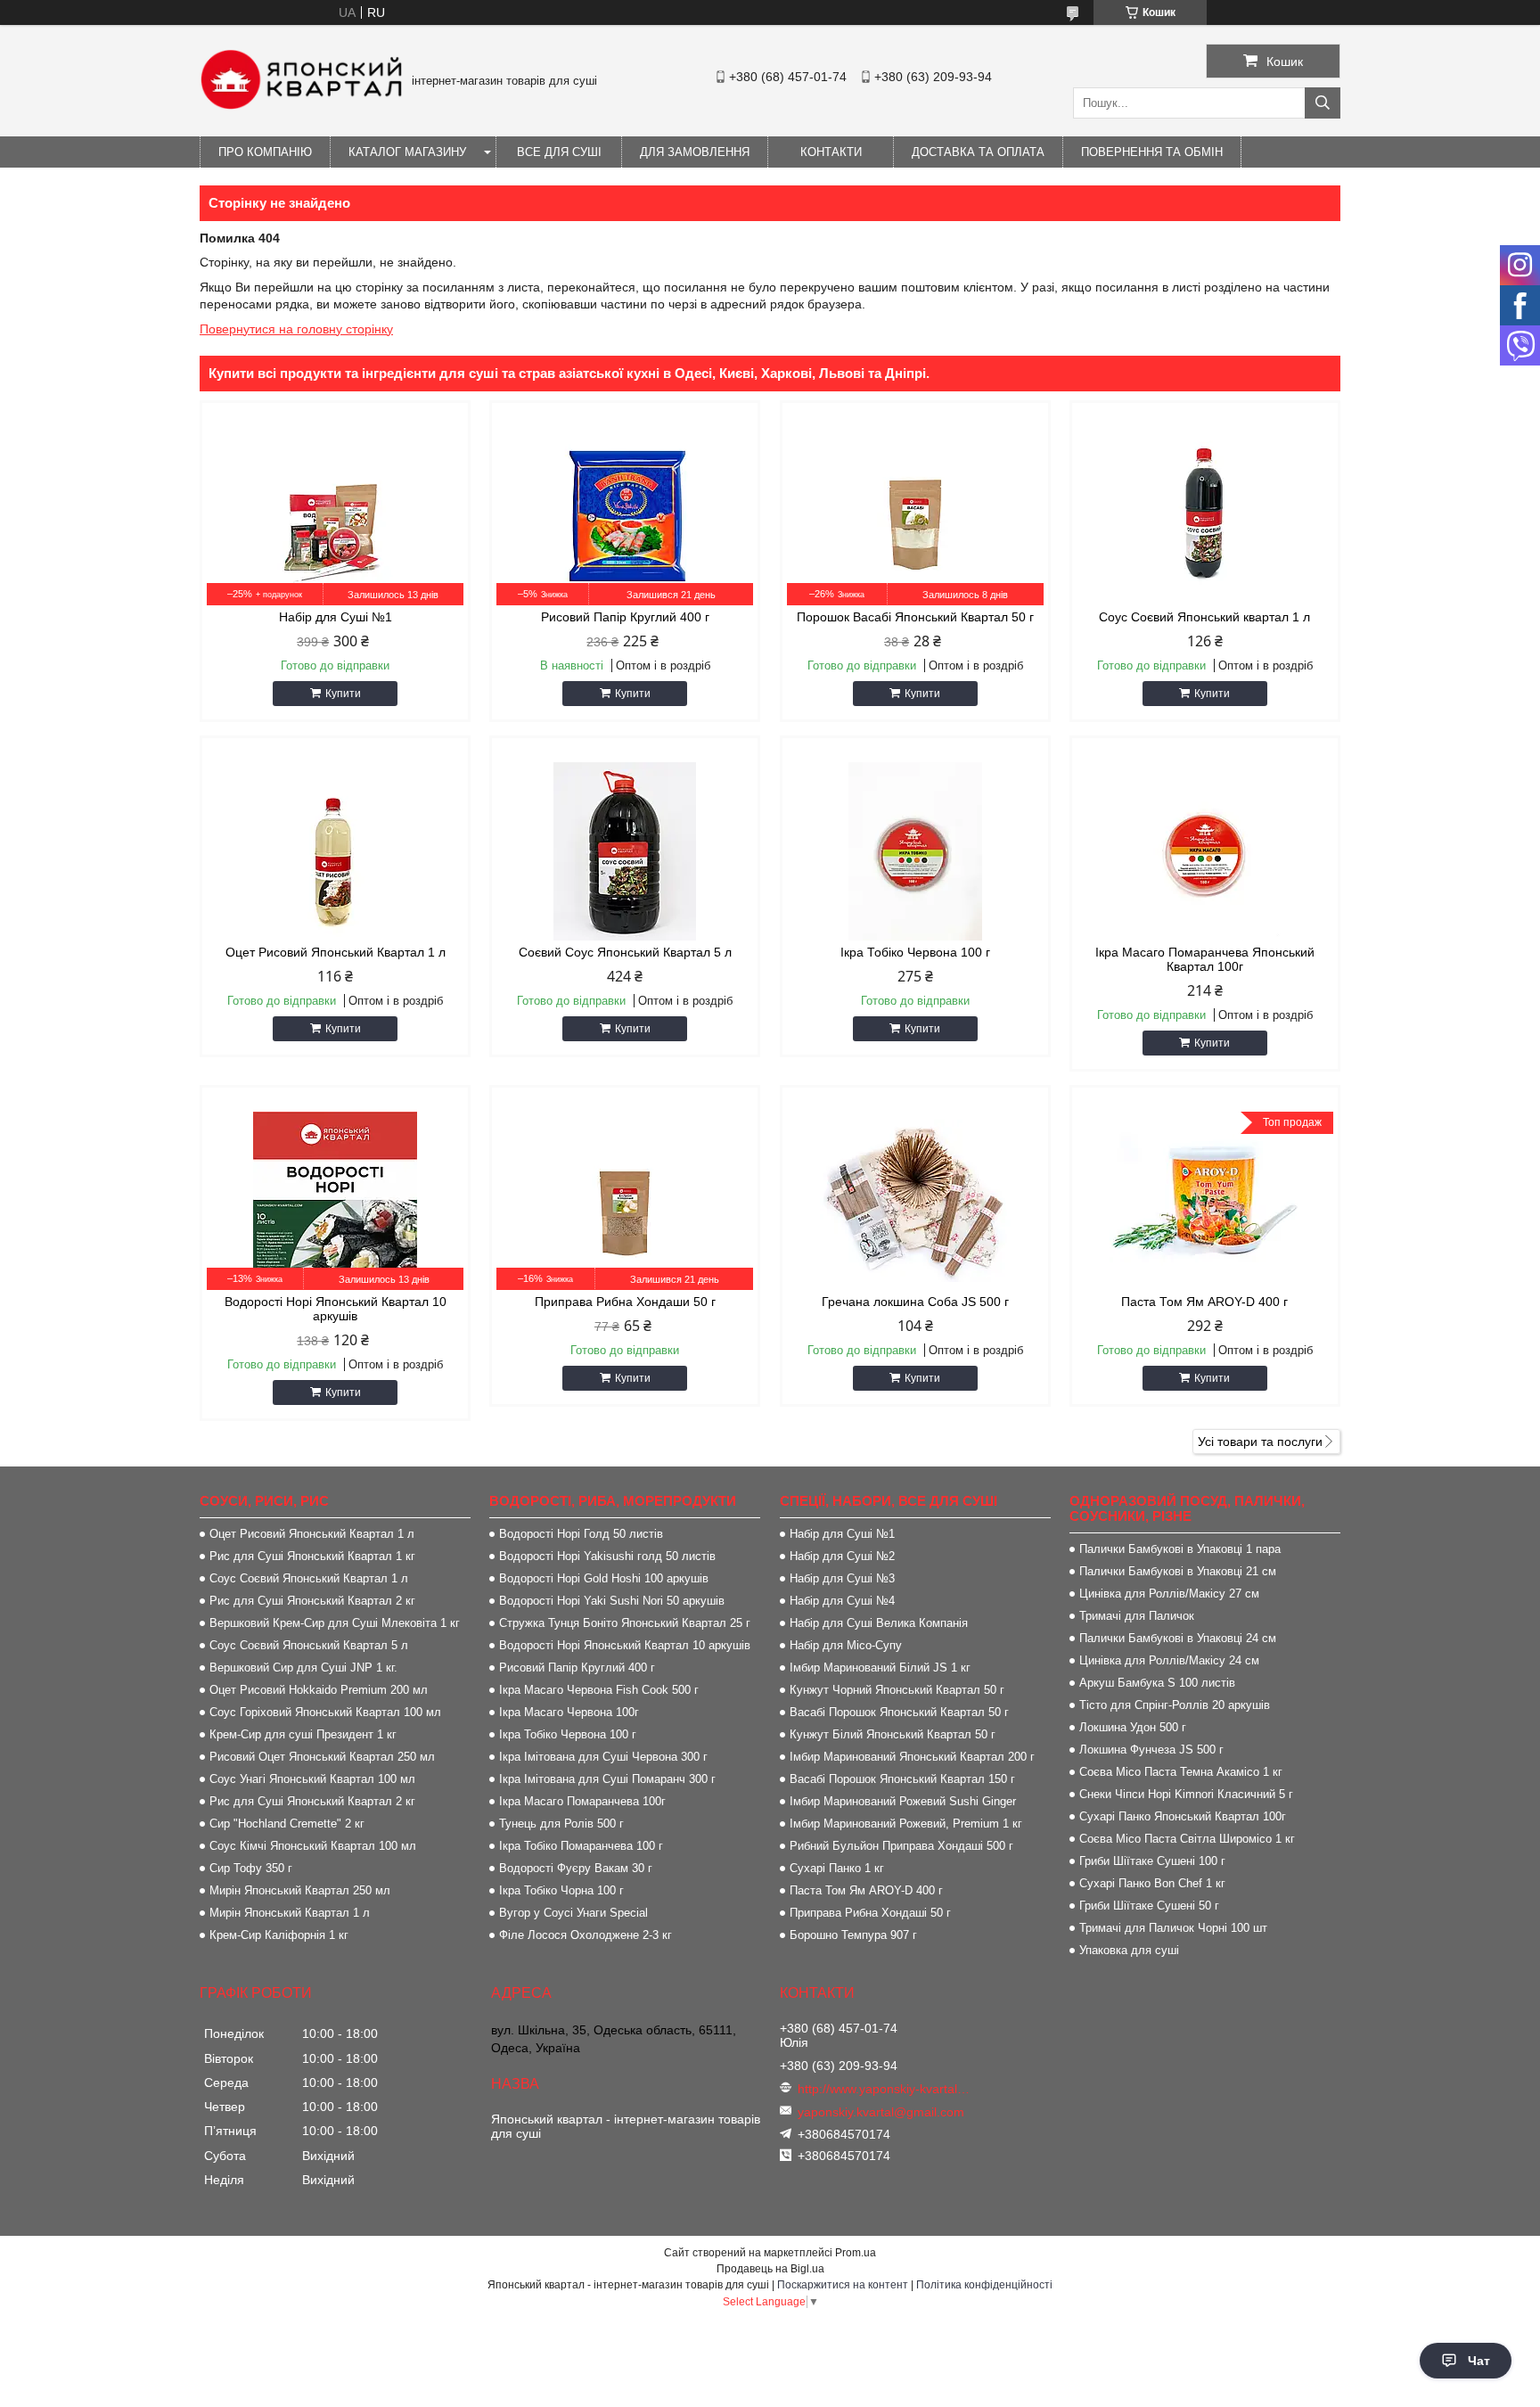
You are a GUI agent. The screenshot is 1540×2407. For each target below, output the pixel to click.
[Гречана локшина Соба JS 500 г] (915, 1201)
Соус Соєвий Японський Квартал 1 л (309, 1578)
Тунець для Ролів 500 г (561, 1824)
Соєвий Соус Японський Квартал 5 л (625, 952)
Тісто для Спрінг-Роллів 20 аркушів (1175, 1705)
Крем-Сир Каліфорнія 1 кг (279, 1935)
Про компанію (265, 152)
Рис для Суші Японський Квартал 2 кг (312, 1601)
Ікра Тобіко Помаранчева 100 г (581, 1846)
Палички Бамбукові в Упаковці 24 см (1178, 1638)
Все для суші (559, 152)
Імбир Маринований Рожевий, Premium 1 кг (906, 1824)
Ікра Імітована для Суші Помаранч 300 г (607, 1779)
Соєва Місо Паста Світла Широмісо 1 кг (1187, 1839)
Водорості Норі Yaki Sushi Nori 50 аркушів (612, 1601)
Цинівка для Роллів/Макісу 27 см (1169, 1594)
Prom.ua (856, 2253)
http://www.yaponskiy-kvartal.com (885, 2089)
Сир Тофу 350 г (251, 1868)
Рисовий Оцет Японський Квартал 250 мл (322, 1757)
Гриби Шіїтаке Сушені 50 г (1149, 1906)
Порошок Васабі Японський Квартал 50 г (915, 617)
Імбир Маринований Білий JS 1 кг (880, 1668)
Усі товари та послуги (1260, 1442)
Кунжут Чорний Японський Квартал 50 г (897, 1690)
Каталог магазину (407, 152)
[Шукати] (1323, 103)
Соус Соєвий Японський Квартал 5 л (309, 1645)
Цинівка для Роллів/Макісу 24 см (1169, 1660)
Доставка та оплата (978, 152)
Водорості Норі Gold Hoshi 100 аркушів (604, 1578)
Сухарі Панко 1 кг (837, 1868)
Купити (343, 694)
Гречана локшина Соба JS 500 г (915, 1302)
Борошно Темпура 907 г (853, 1935)
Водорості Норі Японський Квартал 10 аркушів (336, 1309)
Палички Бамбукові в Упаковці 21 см (1178, 1571)
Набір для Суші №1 (336, 617)
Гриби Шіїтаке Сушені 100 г (1152, 1861)
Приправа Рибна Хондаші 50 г (870, 1913)
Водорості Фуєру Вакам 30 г (576, 1868)
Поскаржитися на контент (843, 2285)
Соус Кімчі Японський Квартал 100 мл (313, 1846)
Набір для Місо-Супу (846, 1645)
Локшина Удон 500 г (1133, 1727)
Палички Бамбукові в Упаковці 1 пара (1180, 1549)
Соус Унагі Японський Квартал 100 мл (312, 1779)
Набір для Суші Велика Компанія (879, 1623)
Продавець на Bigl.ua (770, 2269)
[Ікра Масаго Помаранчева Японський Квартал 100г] (1205, 851)
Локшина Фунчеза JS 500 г (1151, 1750)
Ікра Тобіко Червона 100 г (915, 952)
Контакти (831, 152)
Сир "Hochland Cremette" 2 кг (287, 1824)
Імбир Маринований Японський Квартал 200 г (912, 1757)
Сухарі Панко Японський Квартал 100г (1183, 1816)
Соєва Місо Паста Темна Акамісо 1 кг (1181, 1772)
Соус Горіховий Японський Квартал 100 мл (325, 1712)
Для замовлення (695, 152)
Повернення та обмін (1152, 152)
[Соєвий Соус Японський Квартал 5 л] (625, 851)
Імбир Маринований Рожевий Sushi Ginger (903, 1801)
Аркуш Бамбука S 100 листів (1157, 1683)
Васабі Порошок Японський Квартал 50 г (899, 1712)
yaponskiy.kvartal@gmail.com (881, 2112)
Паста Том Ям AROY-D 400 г (1204, 1302)
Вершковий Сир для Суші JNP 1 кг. (303, 1668)
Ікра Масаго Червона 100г (569, 1712)
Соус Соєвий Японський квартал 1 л (1204, 617)
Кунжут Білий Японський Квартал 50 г (893, 1734)
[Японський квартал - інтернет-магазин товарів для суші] (301, 105)
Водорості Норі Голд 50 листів (581, 1534)
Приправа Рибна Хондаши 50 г (625, 1302)
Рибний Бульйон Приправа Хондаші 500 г (901, 1846)
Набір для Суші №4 (842, 1601)
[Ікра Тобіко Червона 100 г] (915, 851)
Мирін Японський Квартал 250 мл (300, 1890)
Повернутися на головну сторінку (296, 329)
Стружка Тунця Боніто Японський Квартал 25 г (625, 1623)
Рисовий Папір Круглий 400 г (625, 617)
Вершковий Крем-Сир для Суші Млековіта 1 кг (335, 1623)
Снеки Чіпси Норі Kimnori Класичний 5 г (1186, 1794)
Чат (1479, 2361)
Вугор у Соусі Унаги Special (573, 1913)
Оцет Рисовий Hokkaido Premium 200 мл (319, 1690)
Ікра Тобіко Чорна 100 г (561, 1890)
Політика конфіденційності (984, 2285)
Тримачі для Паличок (1137, 1616)
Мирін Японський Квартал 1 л (290, 1913)
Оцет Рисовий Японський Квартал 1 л (336, 952)
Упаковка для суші (1129, 1950)
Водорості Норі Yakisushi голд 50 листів (607, 1556)
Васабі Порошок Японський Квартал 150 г (902, 1779)
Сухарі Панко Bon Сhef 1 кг (1152, 1883)
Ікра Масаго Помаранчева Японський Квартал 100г (1205, 959)
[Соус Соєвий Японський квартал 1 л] (1205, 516)
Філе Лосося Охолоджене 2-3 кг (586, 1935)
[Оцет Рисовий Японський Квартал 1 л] (335, 851)
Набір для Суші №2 (842, 1556)
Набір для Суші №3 (842, 1578)
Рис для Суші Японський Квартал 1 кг (312, 1556)
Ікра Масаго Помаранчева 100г (582, 1801)
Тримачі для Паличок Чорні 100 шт (1173, 1928)
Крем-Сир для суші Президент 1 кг (303, 1734)
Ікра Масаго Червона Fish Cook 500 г (599, 1690)
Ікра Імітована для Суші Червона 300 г (603, 1757)
